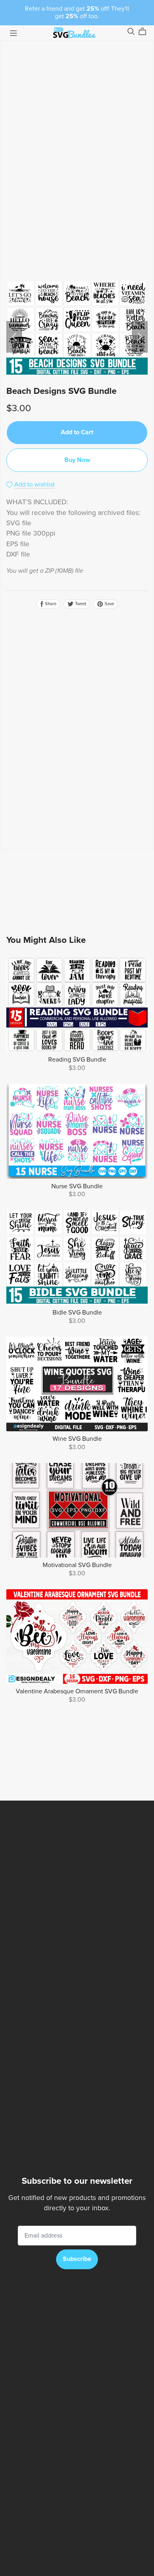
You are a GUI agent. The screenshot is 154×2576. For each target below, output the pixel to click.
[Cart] (146, 32)
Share (50, 604)
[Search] (131, 31)
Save (109, 604)
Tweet (80, 604)
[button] (14, 337)
